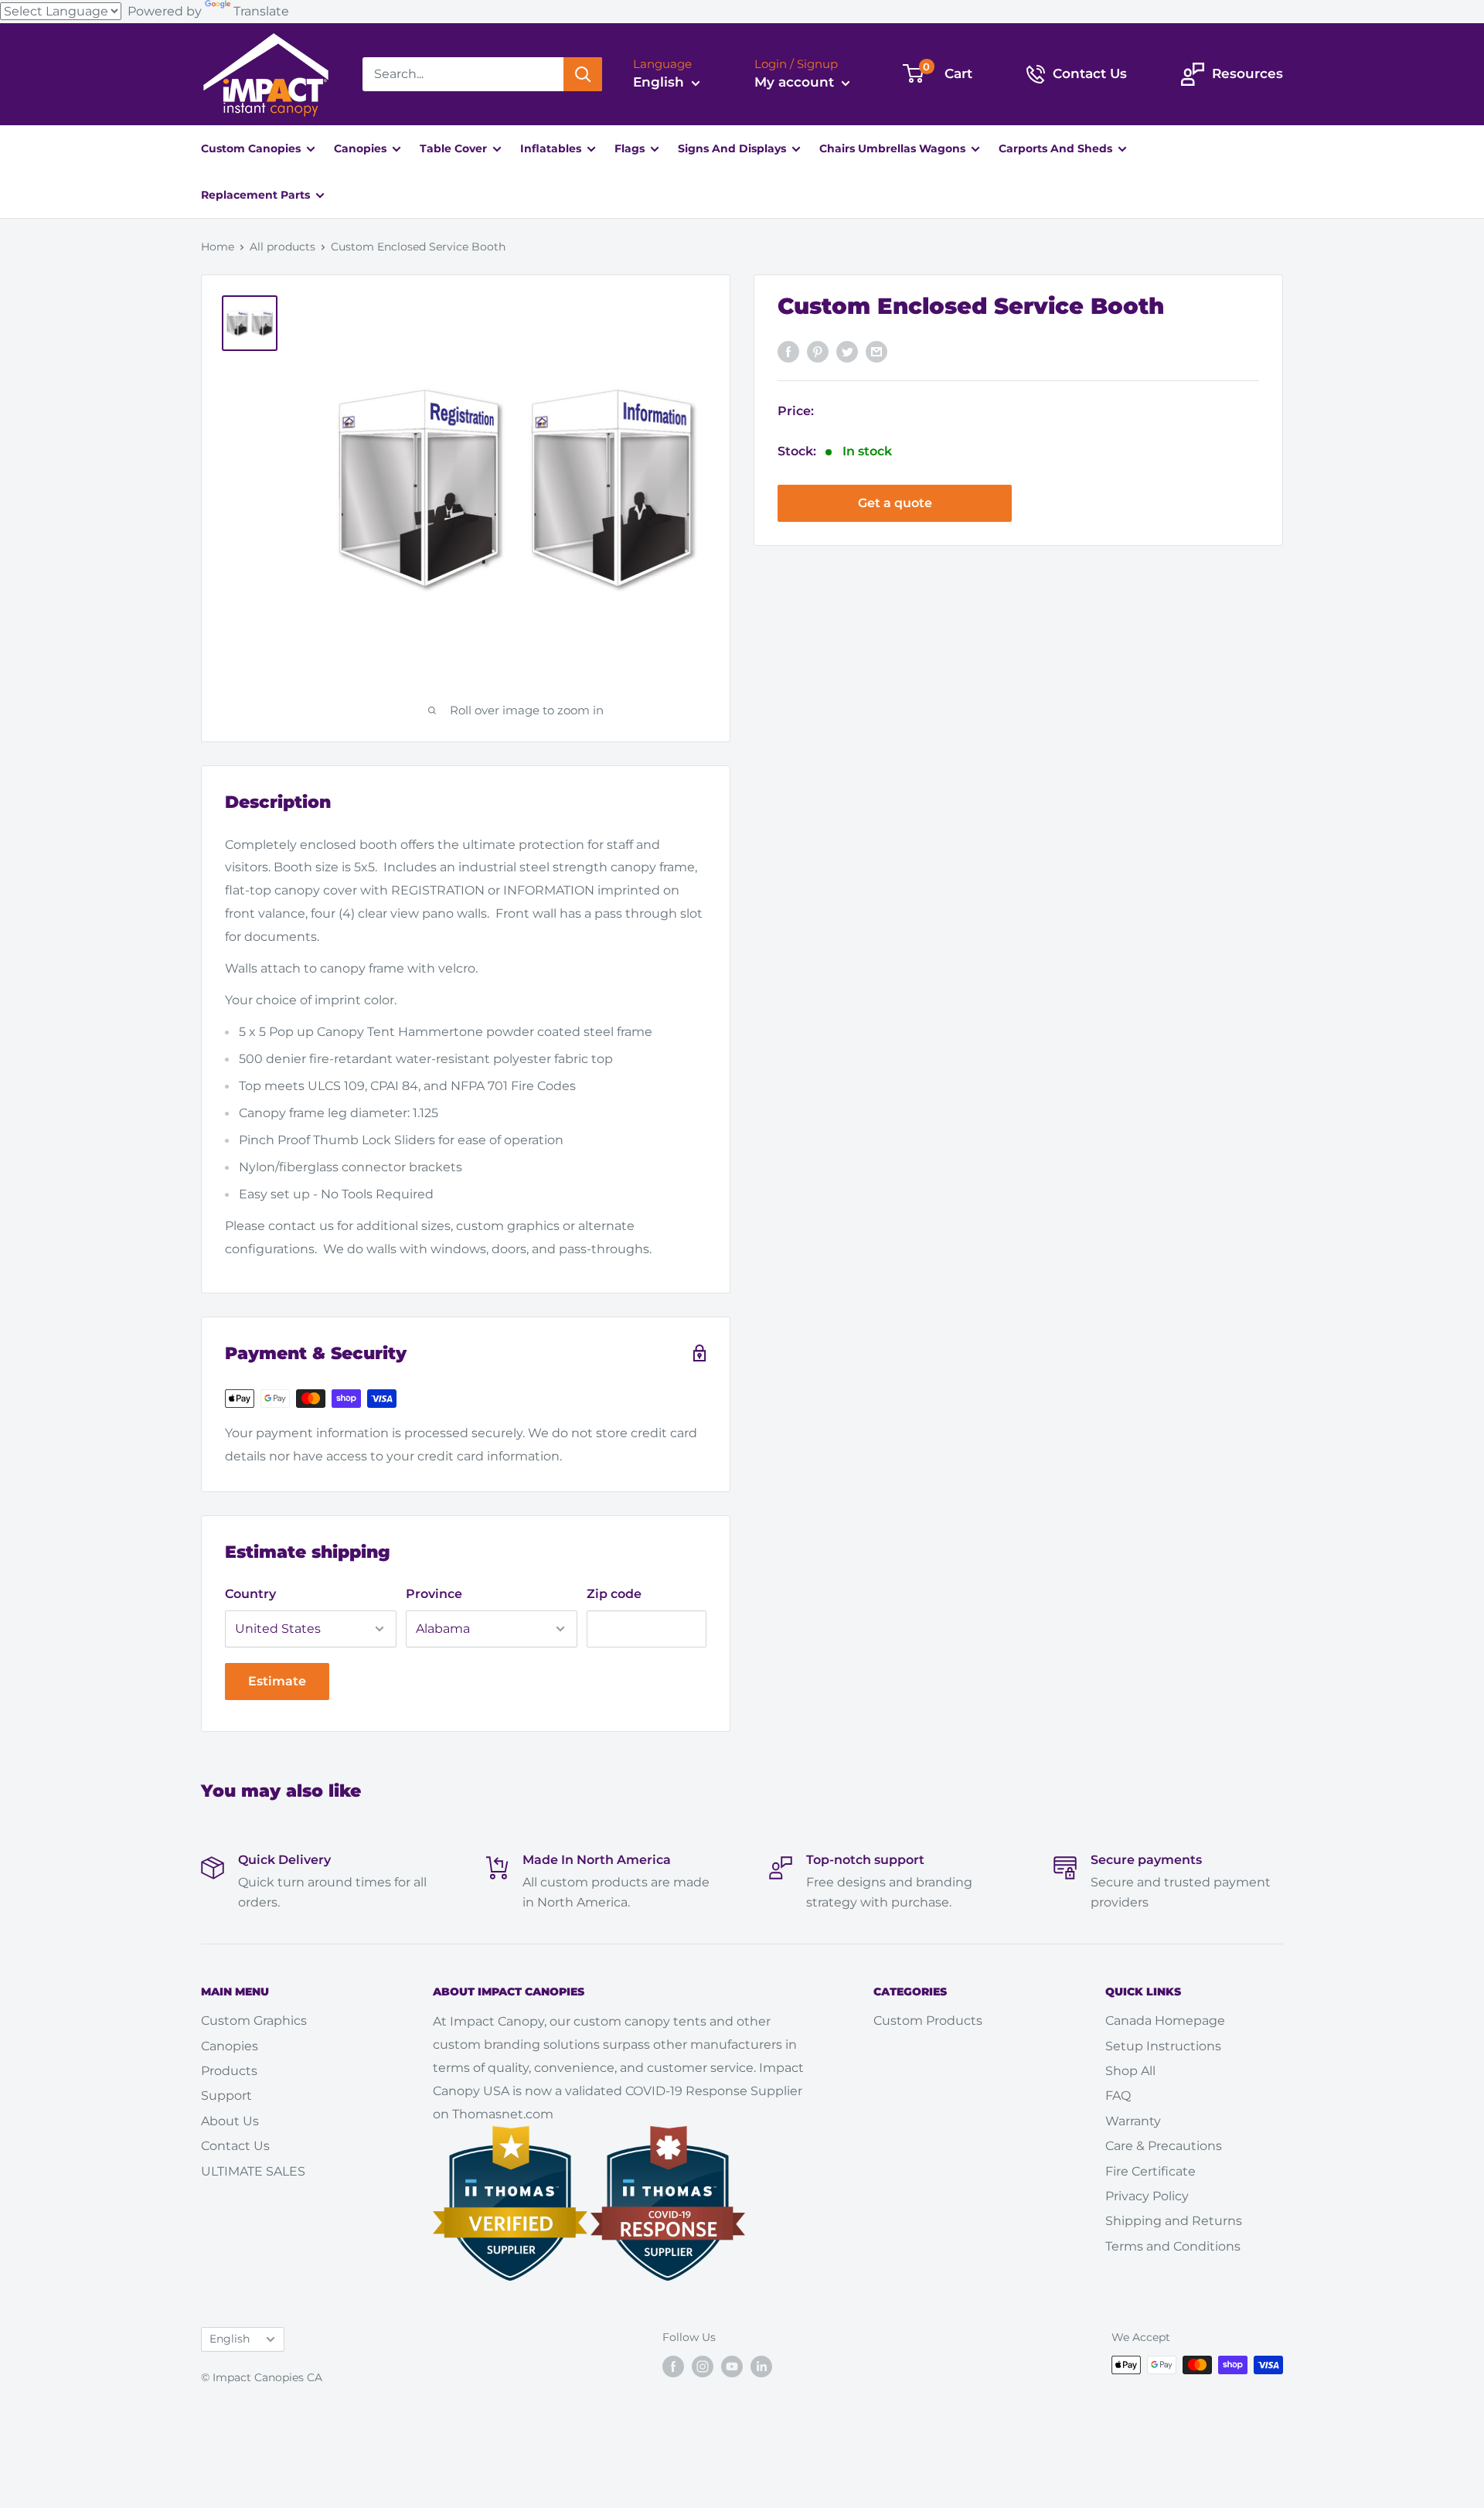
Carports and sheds (1057, 148)
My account (796, 82)
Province (434, 1594)
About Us (230, 2121)
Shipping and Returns (1174, 2221)
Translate (261, 11)
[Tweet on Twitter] (847, 351)
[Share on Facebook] (788, 351)
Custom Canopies (252, 148)
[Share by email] (876, 351)
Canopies (362, 148)
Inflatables (552, 148)
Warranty (1133, 2121)
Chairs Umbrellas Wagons (894, 148)
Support (226, 2096)
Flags (631, 148)
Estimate (277, 1681)
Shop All (1130, 2071)
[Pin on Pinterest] (818, 351)
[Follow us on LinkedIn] (761, 2367)
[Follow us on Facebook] (673, 2367)
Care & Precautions (1164, 2146)
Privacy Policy (1147, 2196)
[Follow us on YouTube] (732, 2367)
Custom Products (928, 2021)
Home (218, 247)
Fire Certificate (1150, 2171)
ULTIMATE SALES (253, 2171)
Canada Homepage (1165, 2021)
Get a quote (895, 504)
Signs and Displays (733, 148)
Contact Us (235, 2146)
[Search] (583, 74)
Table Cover (455, 148)
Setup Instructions (1163, 2046)
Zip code (614, 1594)
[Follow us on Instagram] (703, 2367)
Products (229, 2071)
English (230, 2339)
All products (283, 247)
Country (250, 1594)
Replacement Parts (257, 195)
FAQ (1118, 2096)
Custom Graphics (254, 2021)
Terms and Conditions (1173, 2246)
